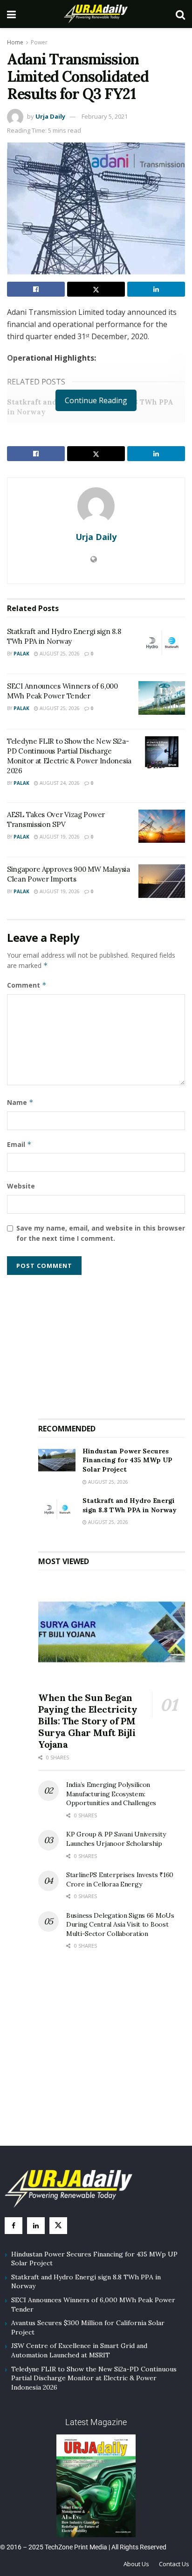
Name (20, 1102)
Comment (27, 985)
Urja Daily (50, 116)
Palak (21, 654)
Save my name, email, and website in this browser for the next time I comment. (101, 1233)
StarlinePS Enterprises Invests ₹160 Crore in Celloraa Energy (120, 1879)
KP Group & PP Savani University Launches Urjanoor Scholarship (116, 1839)
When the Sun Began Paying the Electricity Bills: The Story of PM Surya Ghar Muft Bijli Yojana (88, 1721)
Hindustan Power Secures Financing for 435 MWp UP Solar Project (127, 1460)
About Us (136, 2564)
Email (19, 1144)
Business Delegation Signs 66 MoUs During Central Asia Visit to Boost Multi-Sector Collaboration (120, 1925)
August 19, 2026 (59, 837)
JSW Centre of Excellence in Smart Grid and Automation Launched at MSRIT (79, 2350)
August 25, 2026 (59, 654)
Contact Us (174, 2564)
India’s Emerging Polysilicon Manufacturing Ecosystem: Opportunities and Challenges (111, 1794)
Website (21, 1186)
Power (39, 42)
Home (15, 42)
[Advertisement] (112, 1343)
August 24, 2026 (59, 783)
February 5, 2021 (105, 116)
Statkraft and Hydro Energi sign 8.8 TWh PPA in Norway (130, 1505)
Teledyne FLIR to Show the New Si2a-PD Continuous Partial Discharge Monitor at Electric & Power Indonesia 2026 (94, 2378)
